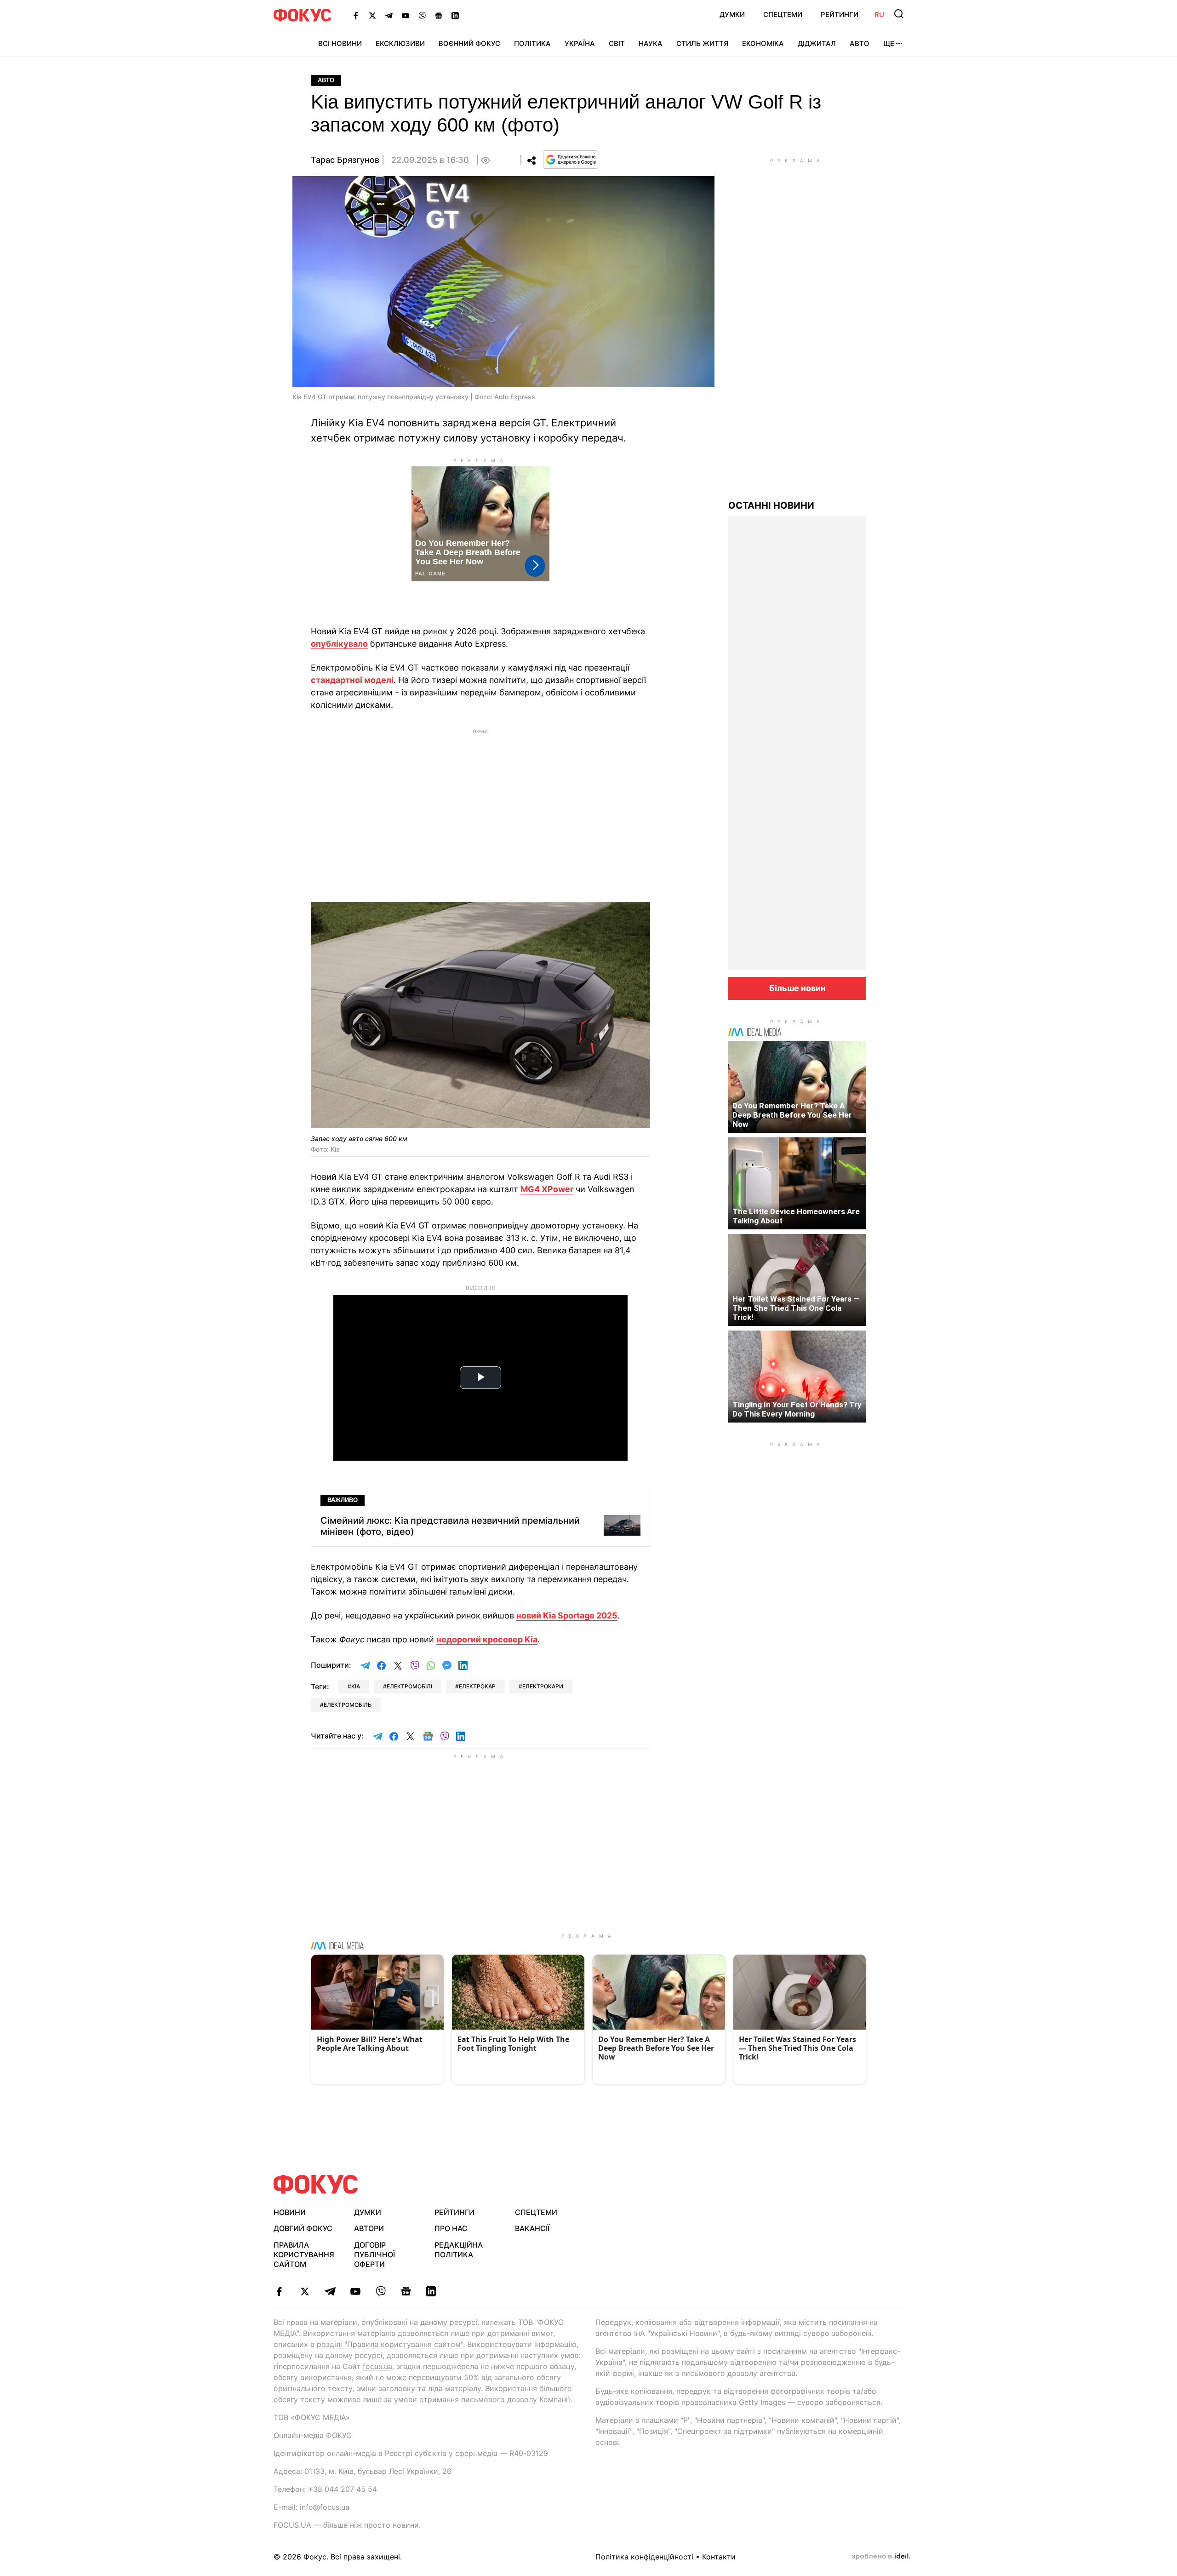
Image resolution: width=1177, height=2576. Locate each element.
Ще (889, 43)
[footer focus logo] (316, 2184)
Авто (860, 43)
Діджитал (817, 43)
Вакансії (532, 2228)
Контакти (719, 2557)
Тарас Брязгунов (345, 160)
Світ (617, 43)
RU (879, 14)
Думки (732, 14)
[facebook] (279, 2291)
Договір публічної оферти (374, 2255)
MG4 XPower (547, 1189)
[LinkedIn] (455, 15)
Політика (532, 43)
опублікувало (339, 644)
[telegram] (330, 2291)
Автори (369, 2228)
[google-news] (406, 2291)
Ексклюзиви (400, 43)
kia (356, 1686)
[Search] (899, 14)
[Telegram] (389, 15)
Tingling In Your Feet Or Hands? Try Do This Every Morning (797, 1409)
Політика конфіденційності (644, 2557)
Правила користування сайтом (304, 2255)
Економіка (763, 43)
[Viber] (422, 15)
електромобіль (348, 1705)
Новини (290, 2212)
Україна (580, 43)
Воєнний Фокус (469, 43)
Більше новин (797, 988)
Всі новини (340, 43)
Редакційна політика (459, 2250)
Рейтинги (840, 14)
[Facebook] (356, 15)
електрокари (543, 1686)
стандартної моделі (352, 680)
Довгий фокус (303, 2228)
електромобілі (409, 1686)
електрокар (477, 1686)
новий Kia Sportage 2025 (567, 1615)
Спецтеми (783, 14)
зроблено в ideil (881, 2557)
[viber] (380, 2291)
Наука (651, 43)
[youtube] (355, 2291)
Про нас (451, 2228)
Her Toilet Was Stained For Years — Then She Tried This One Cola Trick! (796, 1308)
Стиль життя (702, 43)
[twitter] (305, 2291)
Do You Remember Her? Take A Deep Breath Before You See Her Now (792, 1115)
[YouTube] (406, 15)
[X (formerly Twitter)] (372, 15)
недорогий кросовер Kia (487, 1639)
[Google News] (439, 15)
